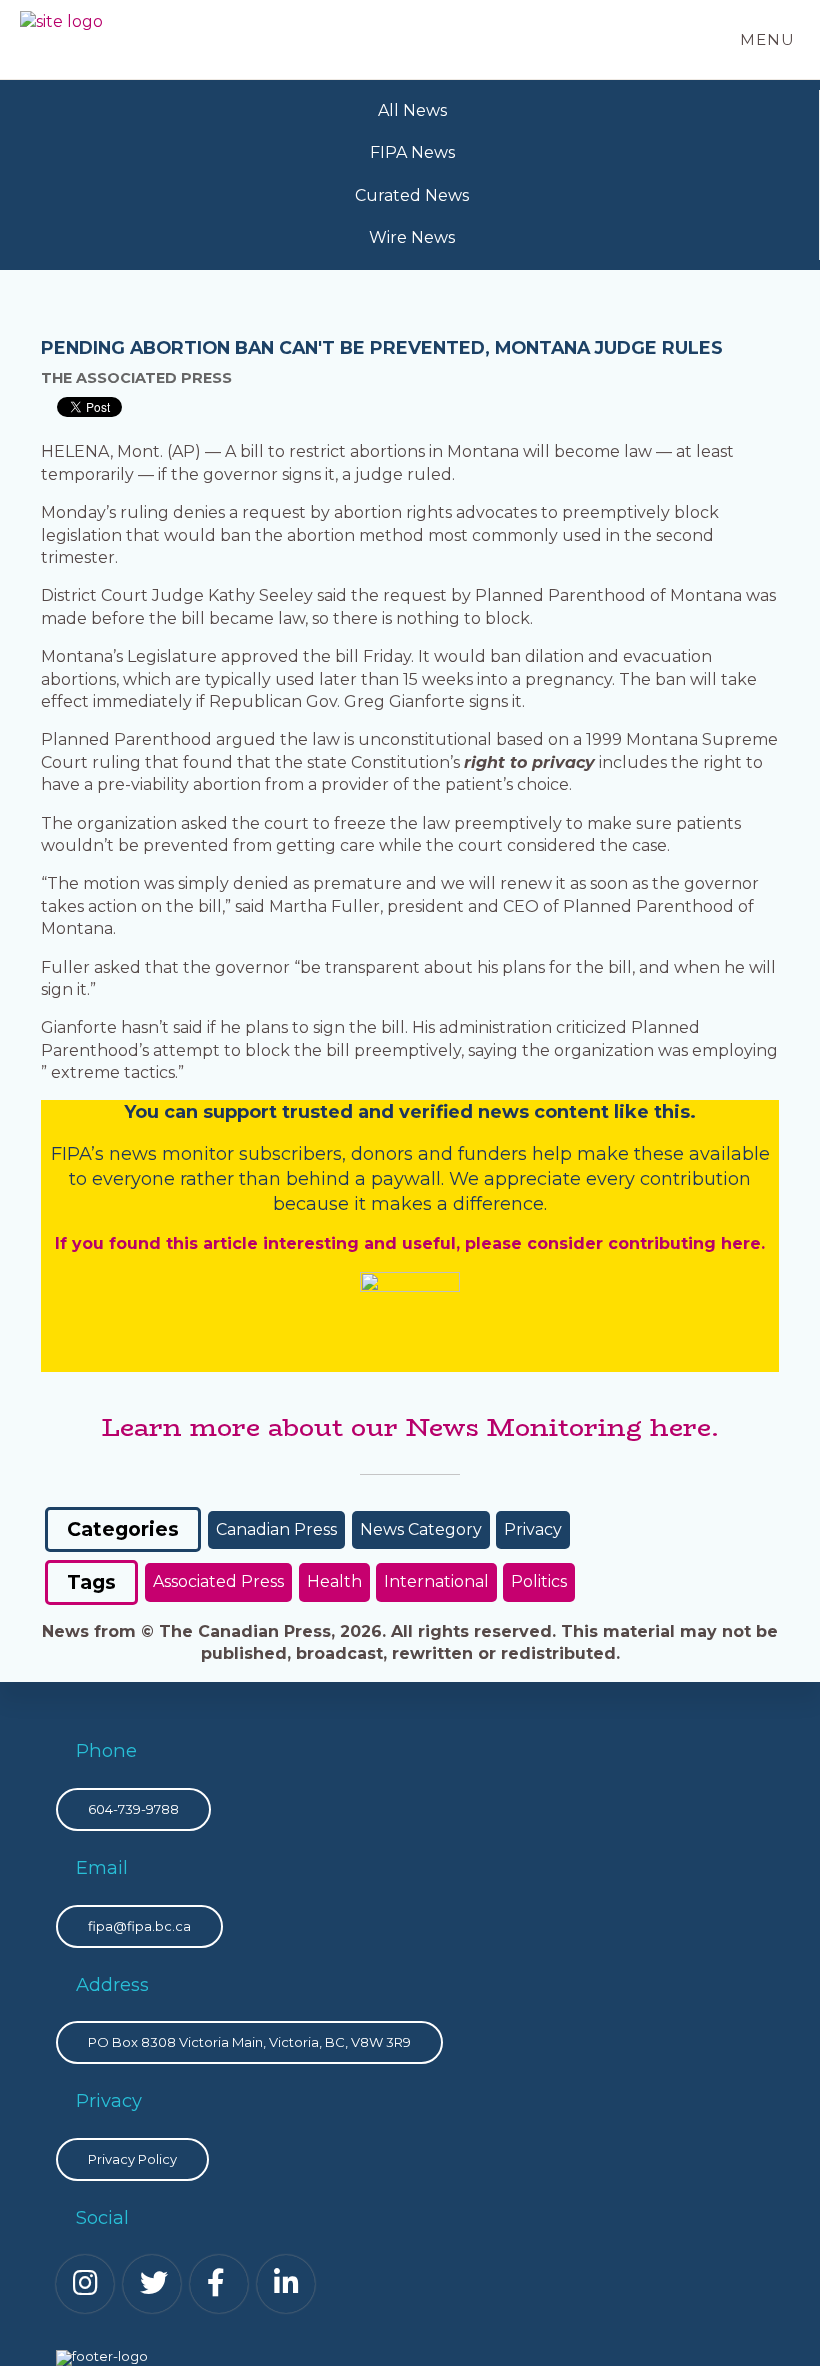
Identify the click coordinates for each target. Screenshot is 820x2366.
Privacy (533, 1529)
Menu (767, 39)
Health (334, 1581)
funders (495, 1154)
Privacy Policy (132, 2159)
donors (382, 1154)
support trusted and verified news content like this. (449, 1112)
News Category (421, 1529)
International (436, 1581)
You (141, 1112)
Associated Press (218, 1581)
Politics (539, 1581)
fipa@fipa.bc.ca (139, 1926)
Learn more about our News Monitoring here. (410, 1427)
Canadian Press (276, 1529)
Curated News (412, 195)
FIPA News (412, 152)
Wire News (412, 237)
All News (412, 110)
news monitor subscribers (225, 1154)
